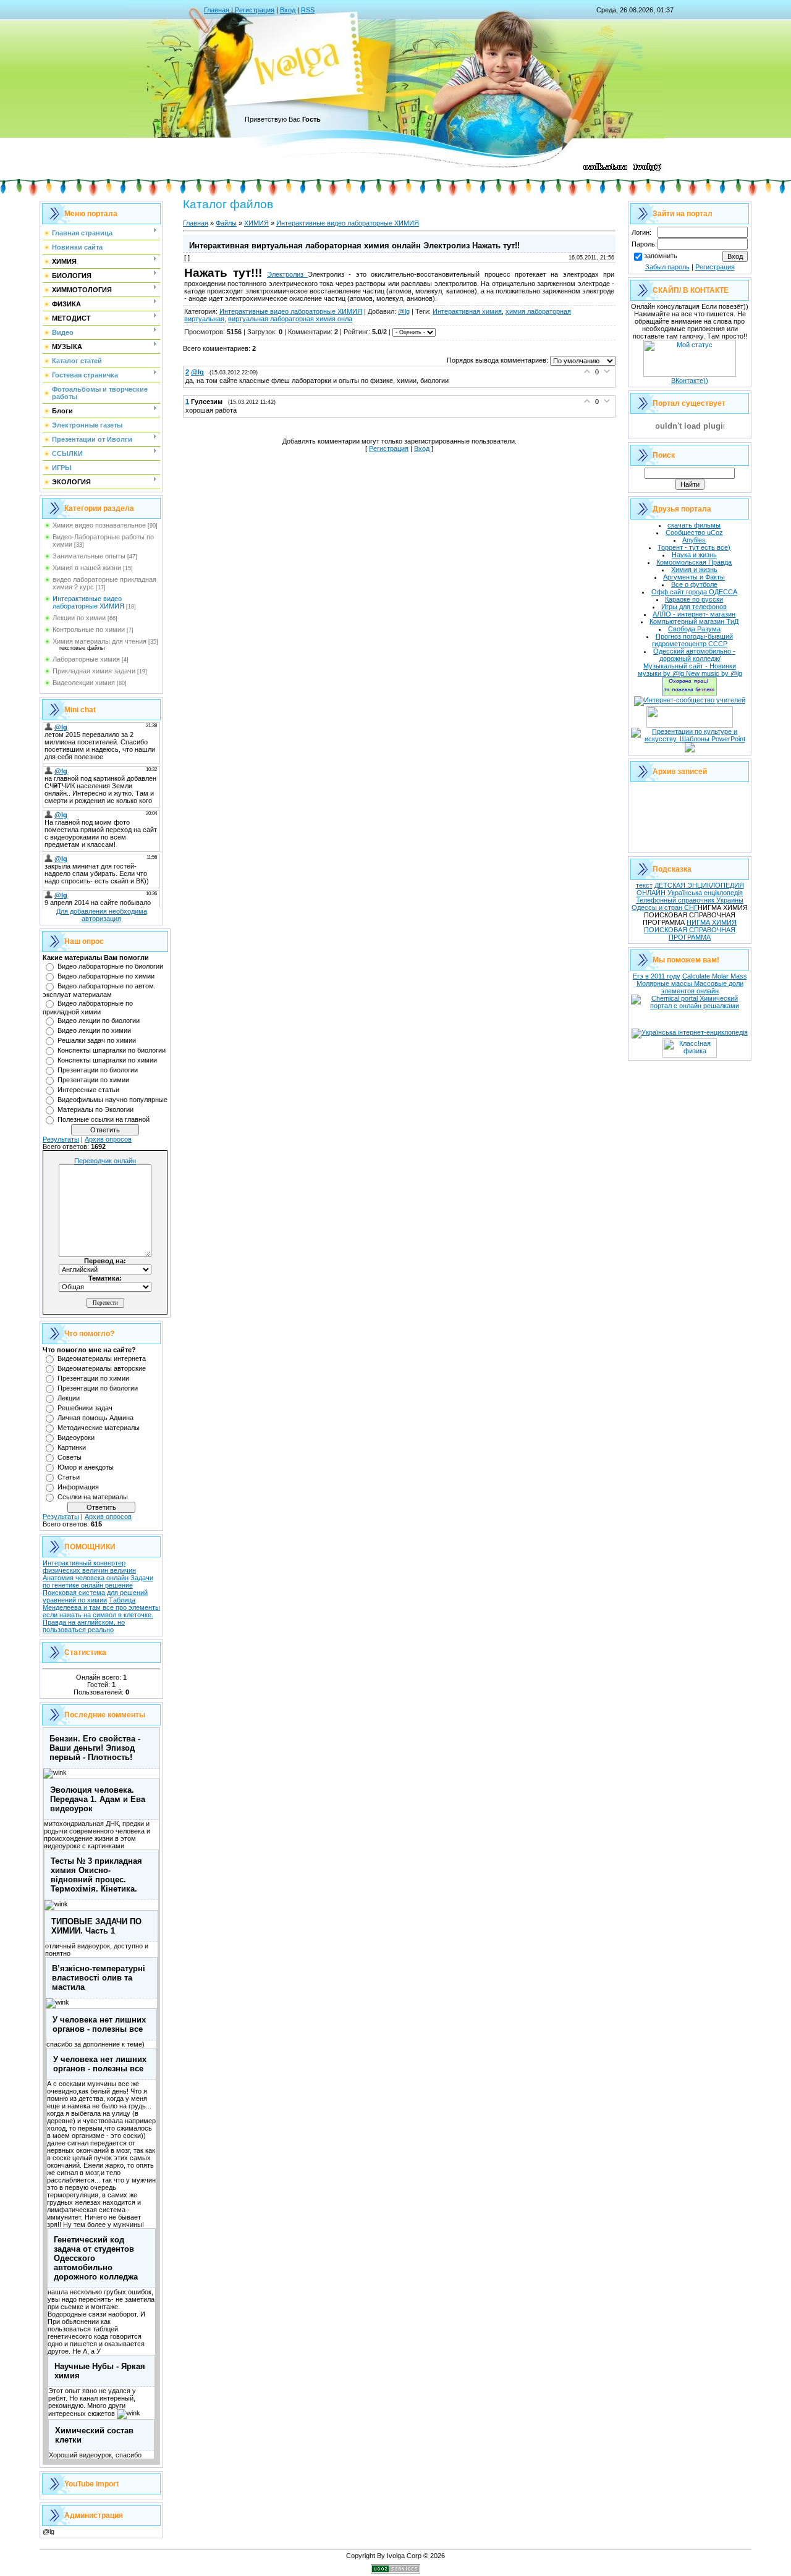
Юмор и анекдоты (86, 1467)
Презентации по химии (93, 1080)
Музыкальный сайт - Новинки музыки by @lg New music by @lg (690, 670)
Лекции (69, 1398)
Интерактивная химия (467, 311)
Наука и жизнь (694, 555)
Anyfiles (694, 540)
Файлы (226, 223)
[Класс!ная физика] (690, 1055)
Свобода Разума (694, 629)
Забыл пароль (667, 267)
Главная (217, 10)
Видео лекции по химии (94, 1030)
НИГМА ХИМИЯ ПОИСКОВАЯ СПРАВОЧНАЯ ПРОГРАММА (690, 930)
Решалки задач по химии (97, 1040)
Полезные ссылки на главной (104, 1119)
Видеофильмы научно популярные (112, 1100)
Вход (288, 10)
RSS (308, 10)
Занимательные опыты (89, 556)
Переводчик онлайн (105, 1161)
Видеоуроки (76, 1437)
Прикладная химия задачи (94, 671)
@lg (404, 311)
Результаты (61, 1139)
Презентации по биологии (98, 1070)
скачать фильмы (694, 525)
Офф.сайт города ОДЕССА (694, 592)
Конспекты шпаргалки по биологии (112, 1050)
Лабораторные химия (86, 659)
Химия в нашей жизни (87, 568)
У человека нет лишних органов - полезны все (99, 2024)
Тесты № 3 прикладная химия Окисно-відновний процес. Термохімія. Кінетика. (96, 1875)
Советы (70, 1457)
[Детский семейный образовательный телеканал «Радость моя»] (690, 750)
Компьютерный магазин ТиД (694, 621)
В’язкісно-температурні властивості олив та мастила (99, 1978)
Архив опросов (108, 1139)
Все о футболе (694, 584)
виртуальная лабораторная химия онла (290, 319)
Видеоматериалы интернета (102, 1358)
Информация (78, 1487)
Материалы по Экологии (95, 1109)
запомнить (661, 256)
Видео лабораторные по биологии (110, 966)
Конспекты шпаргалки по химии (107, 1060)
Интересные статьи (88, 1090)
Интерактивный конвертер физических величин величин (89, 1567)
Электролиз (287, 274)
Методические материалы (99, 1428)
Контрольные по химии (89, 629)
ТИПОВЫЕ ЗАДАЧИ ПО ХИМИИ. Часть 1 (96, 1926)
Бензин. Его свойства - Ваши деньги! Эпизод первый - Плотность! (95, 1748)
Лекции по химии (79, 618)
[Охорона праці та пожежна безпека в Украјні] (690, 694)
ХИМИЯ (256, 223)
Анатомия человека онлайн (86, 1578)
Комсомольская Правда (694, 562)
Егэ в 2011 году (657, 976)
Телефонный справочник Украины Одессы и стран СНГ (687, 904)
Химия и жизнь (694, 570)
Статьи (69, 1477)
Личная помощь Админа (95, 1418)
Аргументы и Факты (694, 577)
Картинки (72, 1447)
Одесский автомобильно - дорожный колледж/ (694, 655)
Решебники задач (85, 1408)
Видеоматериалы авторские (102, 1368)
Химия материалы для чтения (99, 641)
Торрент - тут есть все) (694, 547)
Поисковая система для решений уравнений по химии (95, 1596)
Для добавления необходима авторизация (102, 915)
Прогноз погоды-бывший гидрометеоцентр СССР (692, 640)
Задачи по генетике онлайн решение (98, 1581)
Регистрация (255, 10)
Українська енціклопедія (705, 893)
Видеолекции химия (84, 683)
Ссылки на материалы (93, 1497)
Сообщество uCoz (694, 532)
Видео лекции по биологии (99, 1021)
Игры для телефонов (694, 607)
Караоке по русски (694, 599)
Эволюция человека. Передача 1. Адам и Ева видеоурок (98, 1799)
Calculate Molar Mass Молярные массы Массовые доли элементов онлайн (692, 983)
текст (644, 885)
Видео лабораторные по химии (106, 976)
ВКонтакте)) (690, 381)
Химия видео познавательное (99, 525)
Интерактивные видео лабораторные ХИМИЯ (88, 602)
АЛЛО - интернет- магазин (694, 614)
